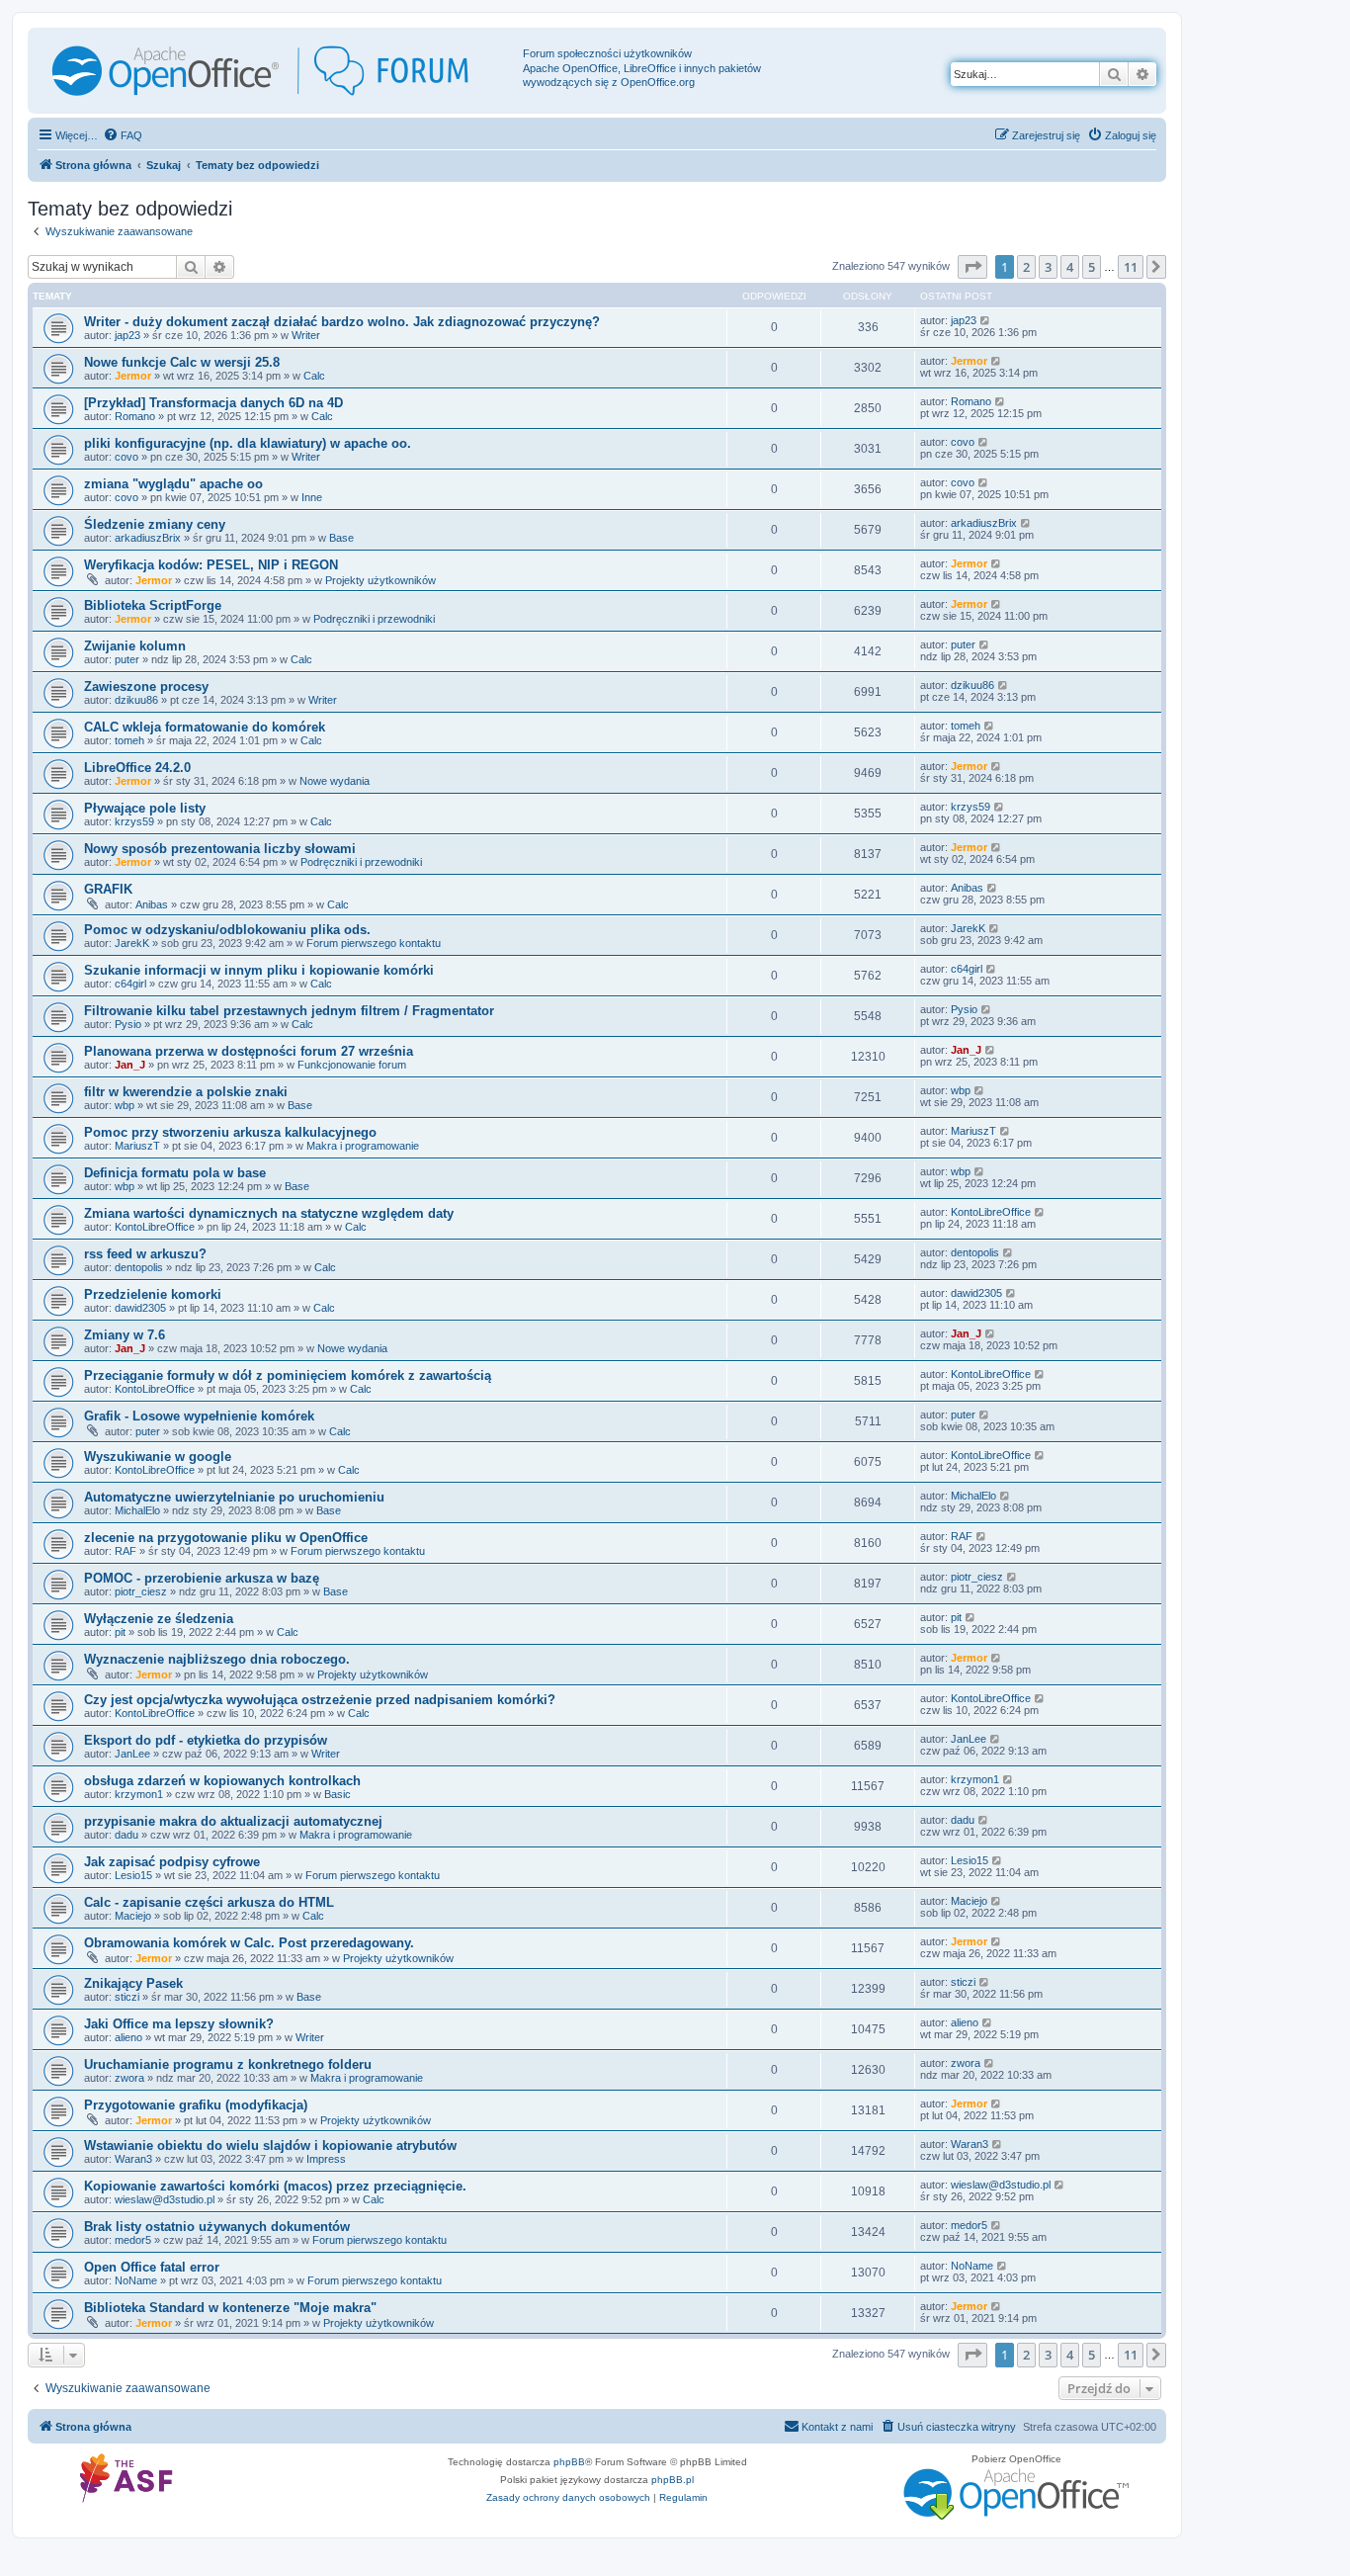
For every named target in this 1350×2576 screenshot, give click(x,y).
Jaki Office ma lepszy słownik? (179, 2024)
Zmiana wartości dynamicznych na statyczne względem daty (269, 1213)
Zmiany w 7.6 (125, 1335)
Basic (337, 1794)
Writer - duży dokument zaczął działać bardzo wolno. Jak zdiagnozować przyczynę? (342, 322)
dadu (127, 1835)
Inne (312, 497)
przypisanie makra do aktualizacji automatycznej (233, 1821)
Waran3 (133, 2159)
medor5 (133, 2240)
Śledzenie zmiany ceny (155, 524)
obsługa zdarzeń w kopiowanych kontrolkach (222, 1781)
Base (341, 538)
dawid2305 (140, 1308)
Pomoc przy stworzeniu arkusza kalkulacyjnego (230, 1132)
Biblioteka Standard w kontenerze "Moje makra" (230, 2308)
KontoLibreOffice (155, 1227)
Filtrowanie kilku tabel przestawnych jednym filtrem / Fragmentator (289, 1011)
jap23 (127, 335)
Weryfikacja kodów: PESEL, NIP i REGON (211, 565)
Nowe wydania (335, 781)
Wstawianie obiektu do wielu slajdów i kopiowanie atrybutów (270, 2146)
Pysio (128, 1024)
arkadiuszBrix (148, 538)
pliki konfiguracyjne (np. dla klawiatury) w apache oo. (248, 443)
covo (127, 457)
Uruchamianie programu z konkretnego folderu (228, 2064)
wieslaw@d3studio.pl (165, 2199)
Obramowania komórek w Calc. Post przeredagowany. (249, 1943)
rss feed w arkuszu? (145, 1254)
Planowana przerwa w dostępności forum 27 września (249, 1051)
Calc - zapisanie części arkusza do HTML (209, 1902)
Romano (135, 416)
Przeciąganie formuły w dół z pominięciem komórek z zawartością (288, 1375)
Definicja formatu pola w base (175, 1173)
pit (120, 1632)
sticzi (127, 1997)
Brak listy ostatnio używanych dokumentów (217, 2227)
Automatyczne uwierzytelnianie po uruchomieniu (234, 1497)
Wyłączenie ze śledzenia (159, 1619)
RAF (126, 1551)
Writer (306, 335)
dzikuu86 (136, 700)
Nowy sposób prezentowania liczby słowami (220, 849)
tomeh (129, 740)
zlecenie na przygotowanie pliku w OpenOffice (226, 1538)
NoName (136, 2280)
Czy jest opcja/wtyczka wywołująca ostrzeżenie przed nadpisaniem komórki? (320, 1700)
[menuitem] (123, 135)
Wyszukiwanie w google (158, 1457)
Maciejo (133, 1916)
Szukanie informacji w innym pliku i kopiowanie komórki (259, 970)
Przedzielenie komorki (153, 1294)
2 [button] (1026, 267)
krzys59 (134, 821)
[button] (972, 267)
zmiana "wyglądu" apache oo (173, 484)
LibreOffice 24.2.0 (137, 768)
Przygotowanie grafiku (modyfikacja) (196, 2105)
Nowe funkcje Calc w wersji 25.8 (182, 362)
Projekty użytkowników (380, 580)
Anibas (152, 904)
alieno (128, 2037)
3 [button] (1048, 267)
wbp (125, 1105)
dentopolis (139, 1267)
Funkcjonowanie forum (352, 1065)
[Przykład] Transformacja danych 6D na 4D (213, 403)
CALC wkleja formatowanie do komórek (205, 727)
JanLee (132, 1754)
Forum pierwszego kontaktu (374, 943)
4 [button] (1070, 267)
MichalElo (137, 1510)
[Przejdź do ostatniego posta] (986, 320)
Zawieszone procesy (146, 687)
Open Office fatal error (152, 2267)
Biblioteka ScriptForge (153, 605)
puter (127, 659)
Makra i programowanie (363, 1146)
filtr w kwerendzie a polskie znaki (186, 1092)
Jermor (133, 376)
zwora (129, 2078)
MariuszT (137, 1146)
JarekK (132, 943)
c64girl (130, 984)
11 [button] (1131, 267)
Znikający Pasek (133, 1983)
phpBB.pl (673, 2480)
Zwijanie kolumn (135, 646)
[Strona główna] (278, 71)
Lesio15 (133, 1875)
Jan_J (130, 1065)
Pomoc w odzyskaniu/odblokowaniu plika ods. (227, 930)
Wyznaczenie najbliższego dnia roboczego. (217, 1659)
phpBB (569, 2462)
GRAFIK (108, 889)
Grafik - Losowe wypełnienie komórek (199, 1416)
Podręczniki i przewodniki (374, 619)
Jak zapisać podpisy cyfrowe (172, 1862)
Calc (314, 376)
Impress (326, 2159)
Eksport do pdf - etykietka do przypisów (206, 1740)
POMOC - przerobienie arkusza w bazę (202, 1578)
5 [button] (1092, 267)
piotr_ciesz (141, 1591)
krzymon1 (139, 1794)
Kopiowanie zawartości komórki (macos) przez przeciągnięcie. (275, 2186)
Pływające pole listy (145, 808)
